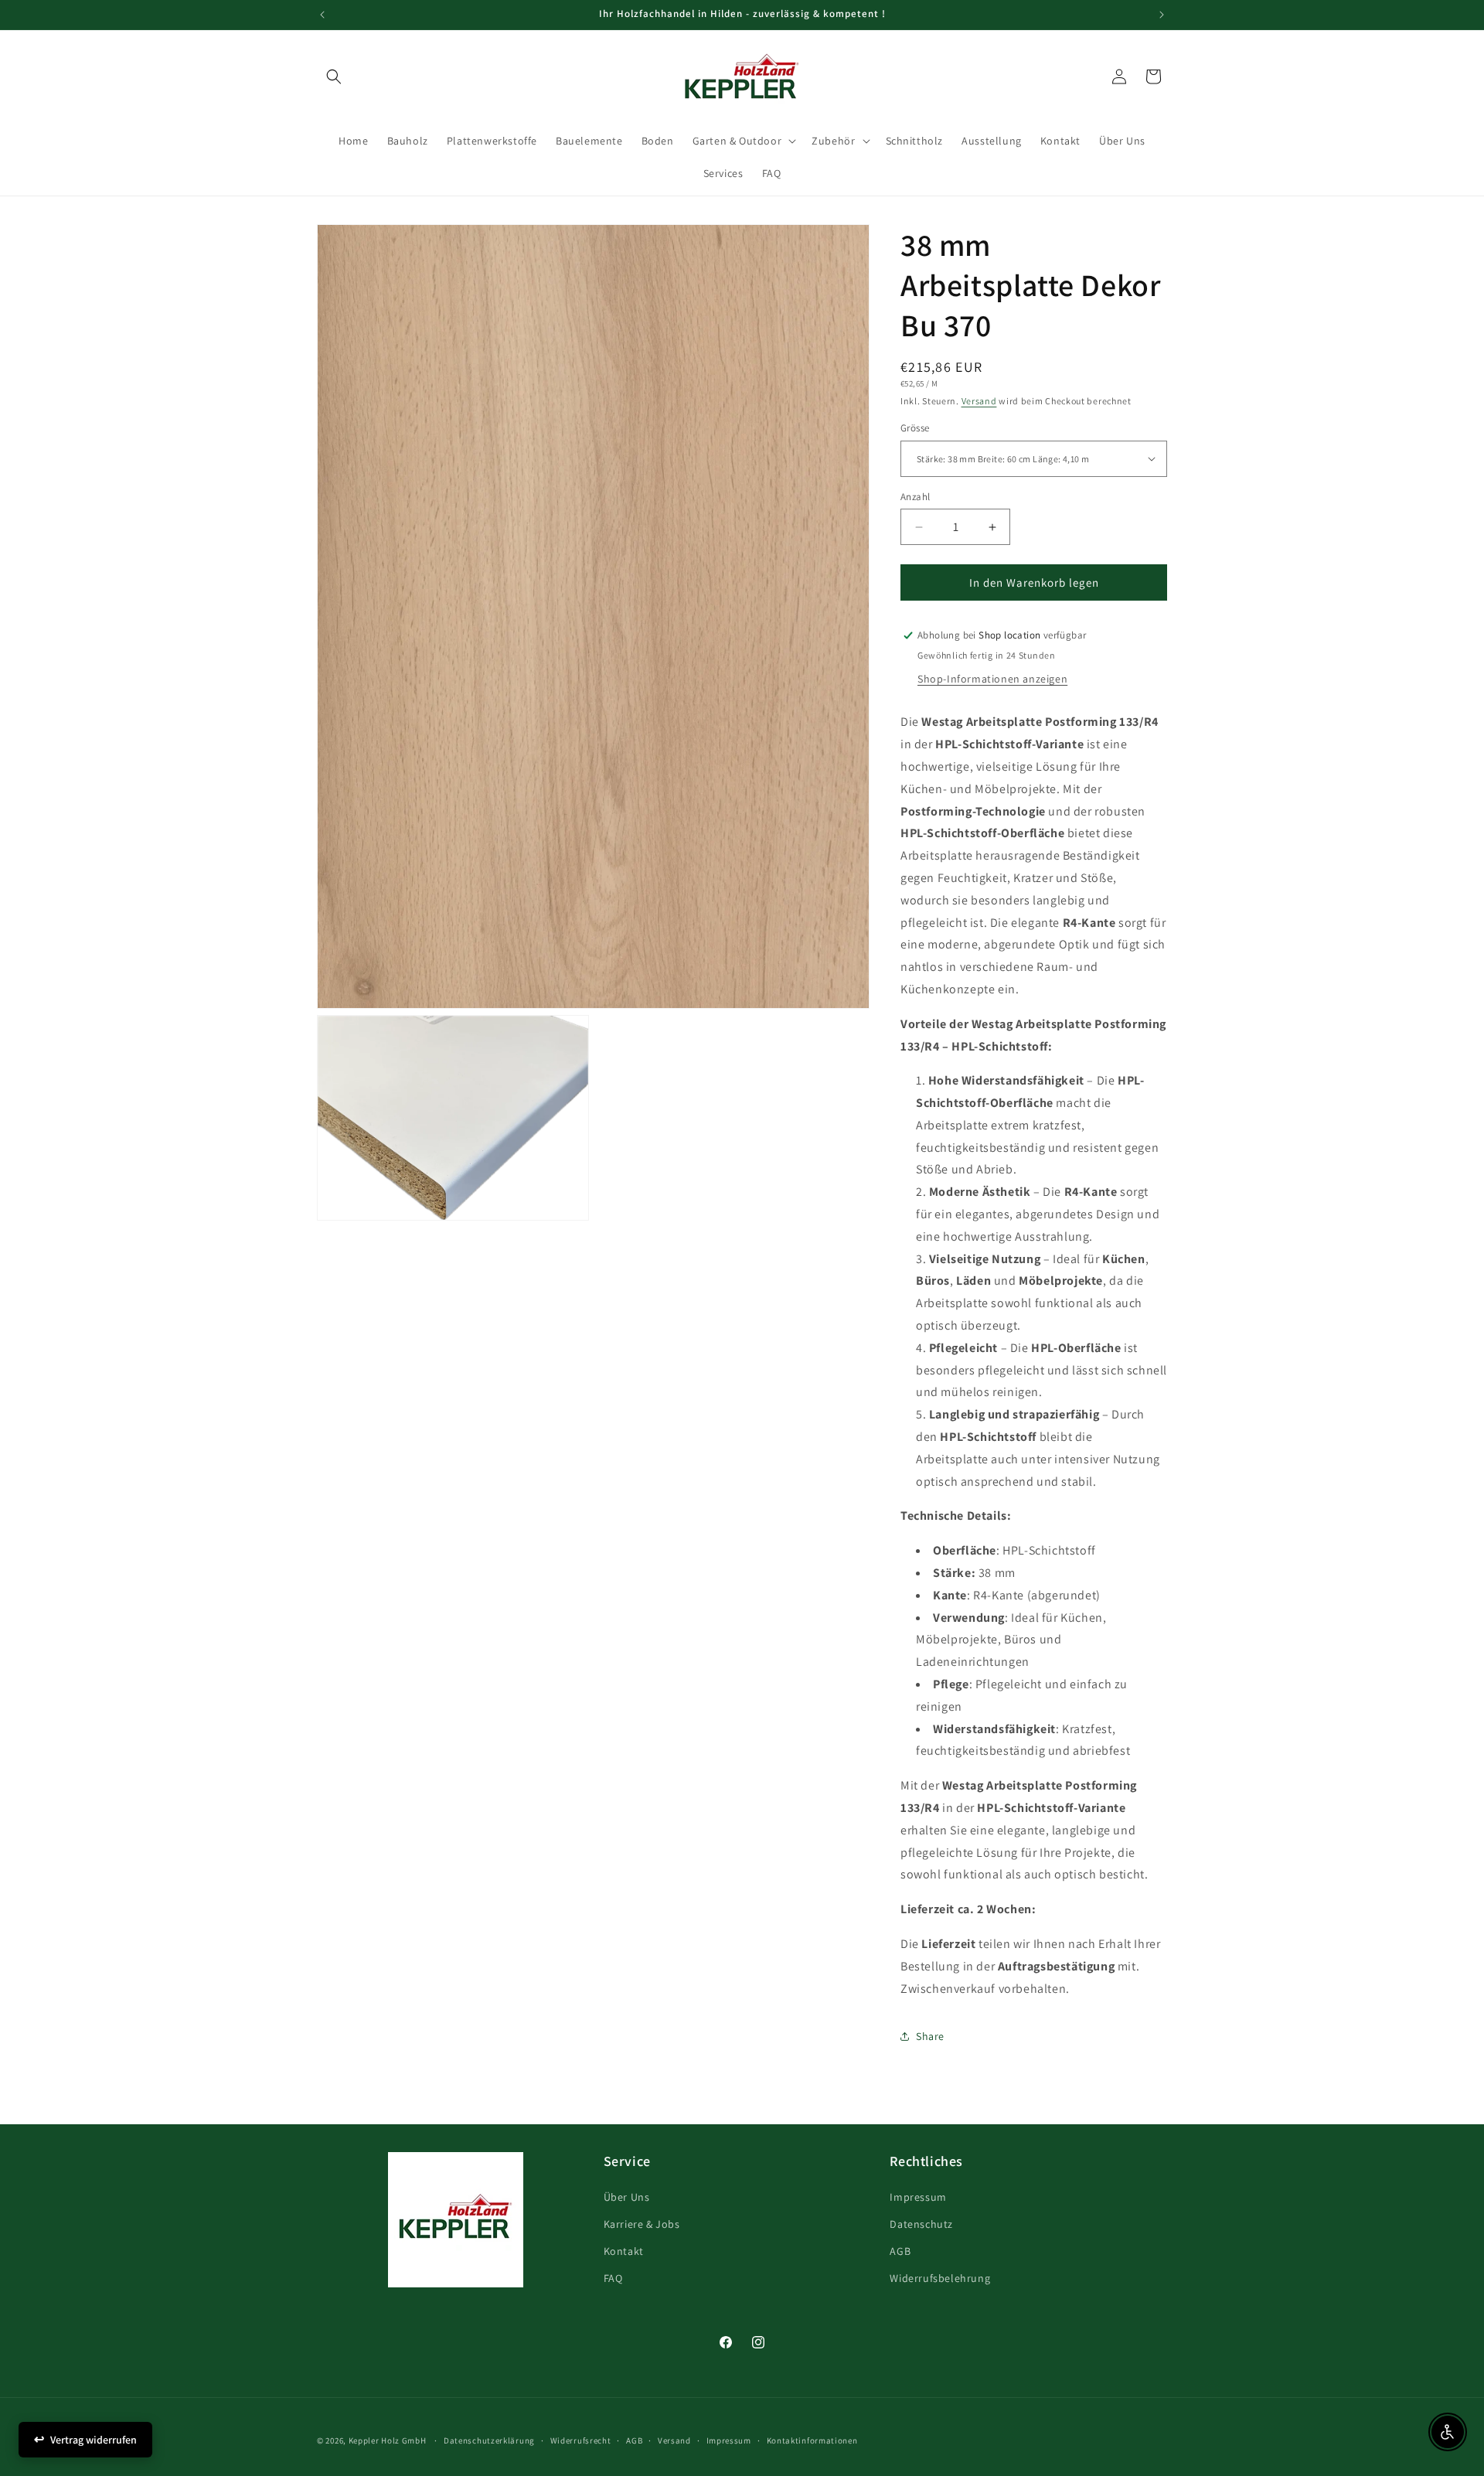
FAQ (613, 2278)
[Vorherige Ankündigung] (322, 15)
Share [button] (930, 2036)
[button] (334, 77)
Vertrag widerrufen (94, 2440)
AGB (900, 2250)
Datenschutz (921, 2223)
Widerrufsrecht (581, 2440)
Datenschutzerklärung (489, 2440)
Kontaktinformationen (812, 2440)
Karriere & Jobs (642, 2223)
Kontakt (624, 2250)
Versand (979, 401)
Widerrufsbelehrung (940, 2278)
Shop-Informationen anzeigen (992, 679)
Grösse (915, 428)
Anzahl (915, 497)
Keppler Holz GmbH (388, 2440)
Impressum (918, 2196)
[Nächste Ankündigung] (1162, 15)
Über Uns (627, 2196)
